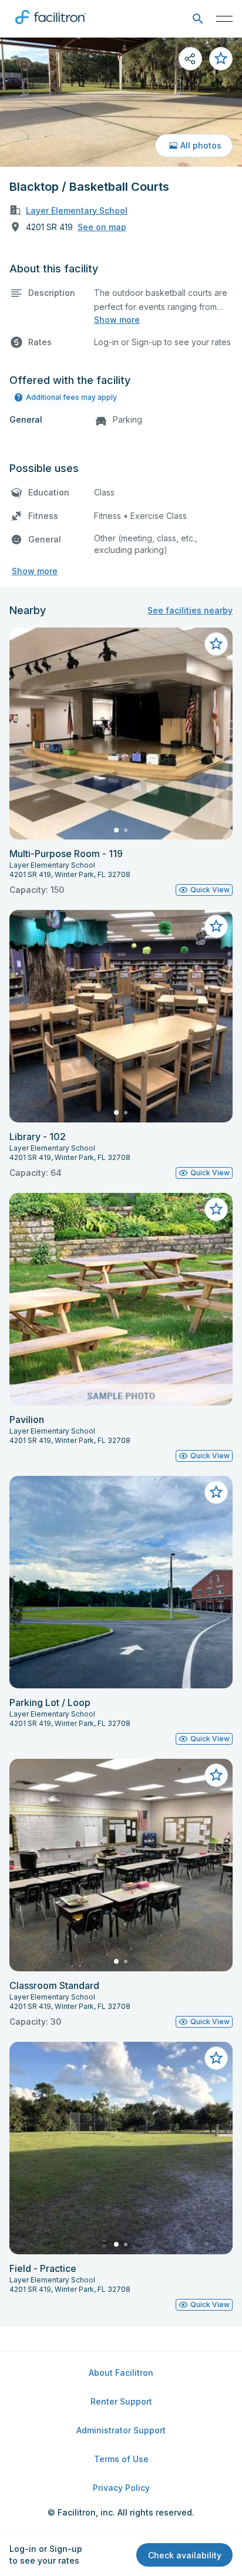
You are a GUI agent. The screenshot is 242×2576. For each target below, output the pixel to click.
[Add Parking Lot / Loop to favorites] (216, 1492)
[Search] (198, 19)
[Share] (190, 59)
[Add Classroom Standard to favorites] (216, 1775)
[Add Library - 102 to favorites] (216, 926)
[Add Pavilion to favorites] (216, 1209)
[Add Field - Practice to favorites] (216, 2058)
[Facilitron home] (51, 26)
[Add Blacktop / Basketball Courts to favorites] (221, 59)
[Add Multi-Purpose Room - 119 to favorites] (216, 644)
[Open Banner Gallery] (121, 102)
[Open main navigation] (224, 19)
